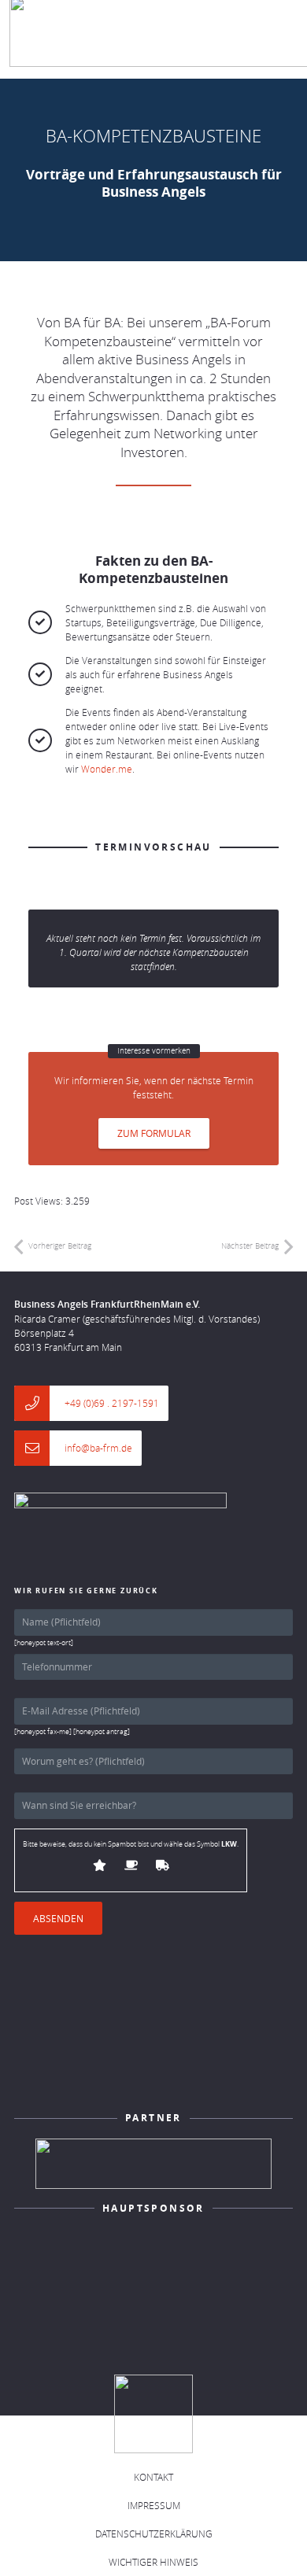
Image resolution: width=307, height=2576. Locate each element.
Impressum (154, 2505)
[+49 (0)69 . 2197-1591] (39, 1403)
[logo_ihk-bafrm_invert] (153, 2164)
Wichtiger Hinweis (153, 2562)
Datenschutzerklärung (154, 2534)
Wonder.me (107, 769)
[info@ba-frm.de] (39, 1448)
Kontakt (153, 2477)
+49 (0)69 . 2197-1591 (112, 1403)
